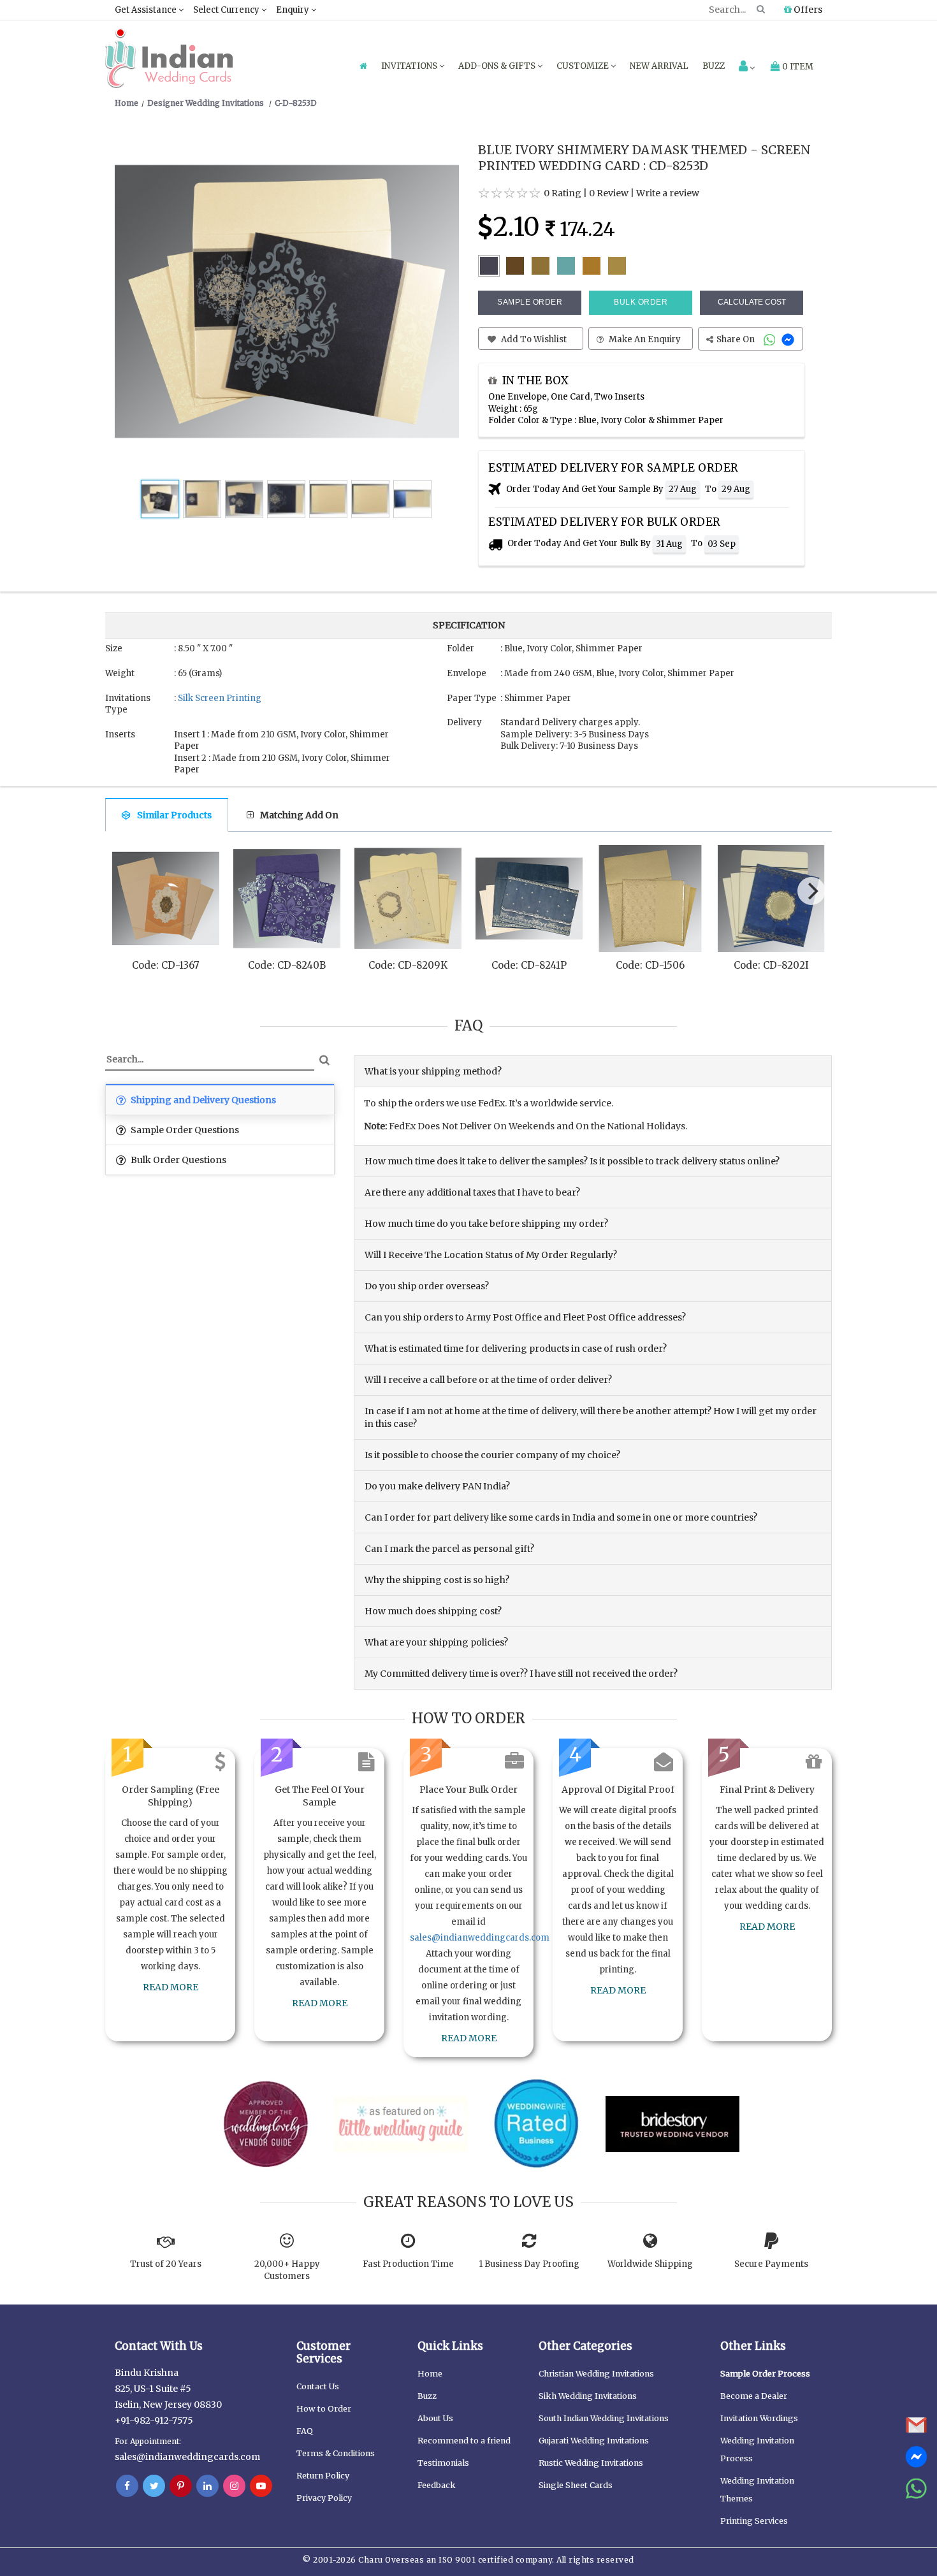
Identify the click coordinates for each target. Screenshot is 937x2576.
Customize (584, 66)
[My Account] (747, 67)
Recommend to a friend (464, 2441)
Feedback (437, 2485)
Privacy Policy (324, 2498)
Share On (737, 339)
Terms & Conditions (336, 2453)
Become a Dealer (754, 2396)
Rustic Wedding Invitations (591, 2463)
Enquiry (294, 10)
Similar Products (174, 815)
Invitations (410, 66)
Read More (171, 1987)
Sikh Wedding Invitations (588, 2396)
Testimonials (443, 2463)
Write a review (668, 193)
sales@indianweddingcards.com (480, 1938)
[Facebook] (127, 2486)
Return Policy (323, 2476)
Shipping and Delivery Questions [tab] (202, 1100)
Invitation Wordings (759, 2418)
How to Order (324, 2409)
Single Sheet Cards (576, 2485)
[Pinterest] (181, 2486)
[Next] (811, 891)
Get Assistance (147, 10)
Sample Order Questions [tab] (184, 1130)
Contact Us (318, 2386)
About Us (435, 2418)
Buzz (714, 66)
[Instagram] (234, 2486)
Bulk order (641, 302)
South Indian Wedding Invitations (604, 2418)
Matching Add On (299, 815)
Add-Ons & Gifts (498, 66)
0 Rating (563, 193)
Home (430, 2374)
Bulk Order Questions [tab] (178, 1160)
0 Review (609, 193)
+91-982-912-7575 (154, 2420)
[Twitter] (154, 2486)
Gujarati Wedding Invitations (594, 2441)
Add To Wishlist (533, 339)
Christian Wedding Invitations (596, 2374)
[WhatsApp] (771, 339)
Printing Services (754, 2521)
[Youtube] (261, 2486)
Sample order (530, 302)
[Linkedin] (207, 2486)
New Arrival (659, 66)
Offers (807, 10)
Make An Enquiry (644, 339)
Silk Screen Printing (220, 698)
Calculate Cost (752, 302)
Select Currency (227, 10)
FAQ (305, 2431)
